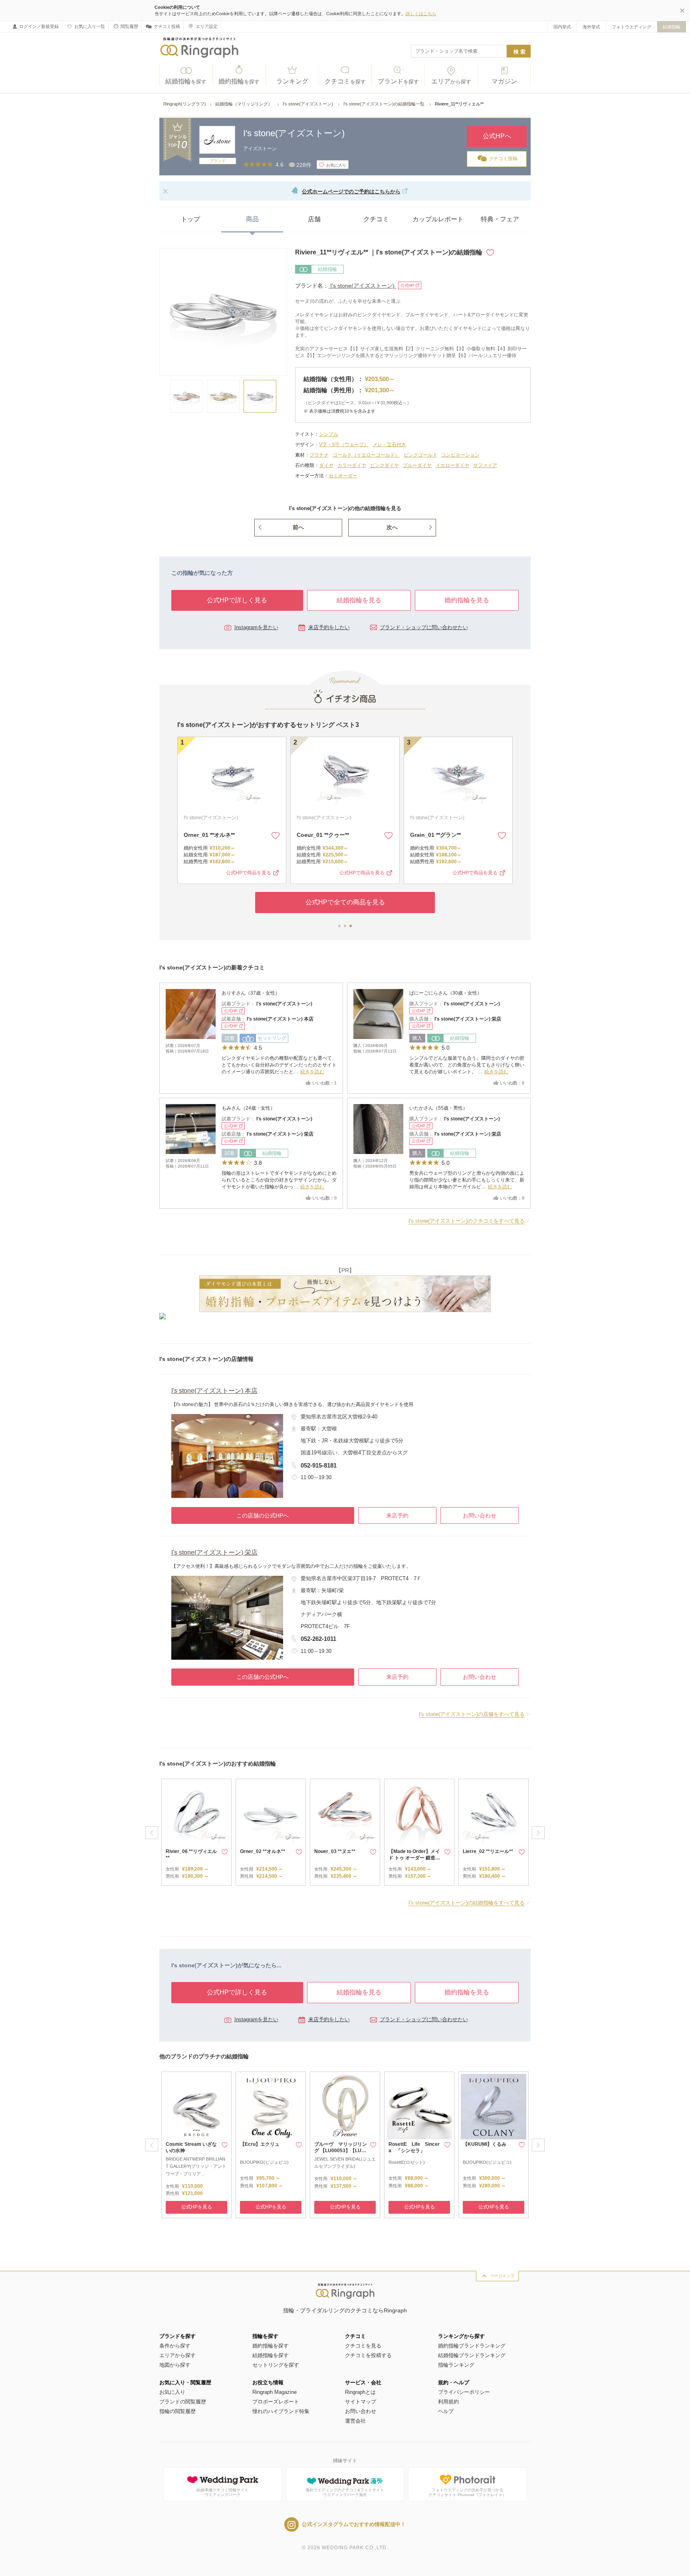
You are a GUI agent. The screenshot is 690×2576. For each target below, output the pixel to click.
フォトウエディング (632, 27)
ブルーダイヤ (417, 465)
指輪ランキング (456, 2365)
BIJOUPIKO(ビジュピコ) (264, 2162)
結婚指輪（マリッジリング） (244, 104)
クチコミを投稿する (368, 2355)
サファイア (485, 465)
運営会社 (355, 2421)
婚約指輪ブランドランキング (472, 2346)
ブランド (398, 81)
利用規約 (448, 2402)
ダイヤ (326, 465)
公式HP (407, 285)
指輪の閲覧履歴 (177, 2411)
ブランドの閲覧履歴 (183, 2402)
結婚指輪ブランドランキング (472, 2355)
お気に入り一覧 (90, 26)
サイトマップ (361, 2402)
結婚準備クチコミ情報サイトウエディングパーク (222, 2492)
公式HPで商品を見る (249, 873)
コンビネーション (460, 455)
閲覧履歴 (129, 26)
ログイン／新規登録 (39, 26)
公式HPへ (497, 136)
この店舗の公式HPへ (263, 1515)
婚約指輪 (239, 81)
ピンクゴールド (420, 455)
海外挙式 (591, 27)
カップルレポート (438, 219)
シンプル (329, 434)
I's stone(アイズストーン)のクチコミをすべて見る (467, 1221)
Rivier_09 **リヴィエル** (441, 835)
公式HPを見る (197, 2207)
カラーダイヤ (352, 465)
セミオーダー (343, 476)
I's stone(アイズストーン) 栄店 (468, 1019)
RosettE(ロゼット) (407, 2162)
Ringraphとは (360, 2392)
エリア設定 (207, 26)
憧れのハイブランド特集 (281, 2411)
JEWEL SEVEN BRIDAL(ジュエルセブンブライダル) (345, 2163)
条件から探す (175, 2346)
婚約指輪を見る (467, 600)
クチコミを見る (363, 2346)
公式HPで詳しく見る (237, 600)
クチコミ (345, 81)
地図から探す (175, 2365)
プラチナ (319, 455)
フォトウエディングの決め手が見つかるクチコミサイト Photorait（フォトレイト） (467, 2492)
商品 (252, 219)
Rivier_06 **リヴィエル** (215, 835)
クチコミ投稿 (167, 26)
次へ (392, 527)
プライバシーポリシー (464, 2392)
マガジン (504, 81)
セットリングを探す (276, 2365)
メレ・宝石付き (389, 445)
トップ (190, 219)
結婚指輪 (672, 27)
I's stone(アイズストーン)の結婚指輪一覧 (385, 104)
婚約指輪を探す (271, 2346)
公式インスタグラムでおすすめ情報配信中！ (354, 2524)
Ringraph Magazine (275, 2392)
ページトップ (502, 2276)
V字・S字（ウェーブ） (344, 445)
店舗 (314, 219)
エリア (451, 81)
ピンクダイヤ (385, 465)
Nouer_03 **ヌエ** (320, 835)
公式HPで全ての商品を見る (345, 902)
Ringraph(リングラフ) (185, 104)
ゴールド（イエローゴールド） (366, 455)
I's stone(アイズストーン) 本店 (280, 1019)
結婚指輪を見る (359, 600)
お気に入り (172, 2392)
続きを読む (312, 1072)
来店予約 (397, 1515)
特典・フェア (500, 219)
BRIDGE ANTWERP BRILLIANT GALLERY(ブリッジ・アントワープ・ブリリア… (196, 2166)
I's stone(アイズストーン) (308, 104)
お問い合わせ (480, 1515)
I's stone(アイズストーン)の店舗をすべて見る (472, 1714)
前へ (298, 527)
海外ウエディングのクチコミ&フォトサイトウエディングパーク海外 (345, 2492)
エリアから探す (177, 2355)
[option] (196, 1832)
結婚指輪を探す (271, 2355)
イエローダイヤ (452, 465)
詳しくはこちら (421, 14)
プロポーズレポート (276, 2402)
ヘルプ (446, 2411)
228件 (304, 165)
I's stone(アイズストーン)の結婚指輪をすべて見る (467, 1903)
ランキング (292, 81)
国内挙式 (562, 27)
